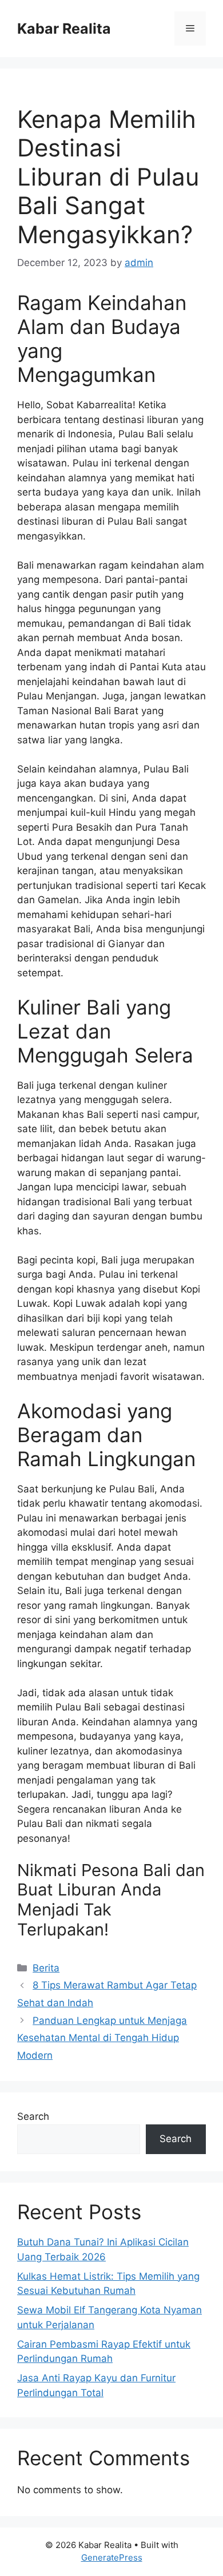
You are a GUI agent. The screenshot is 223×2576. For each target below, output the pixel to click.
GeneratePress (112, 2557)
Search (33, 2116)
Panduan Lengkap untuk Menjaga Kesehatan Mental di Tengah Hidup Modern (102, 2038)
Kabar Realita (64, 29)
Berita (46, 1968)
